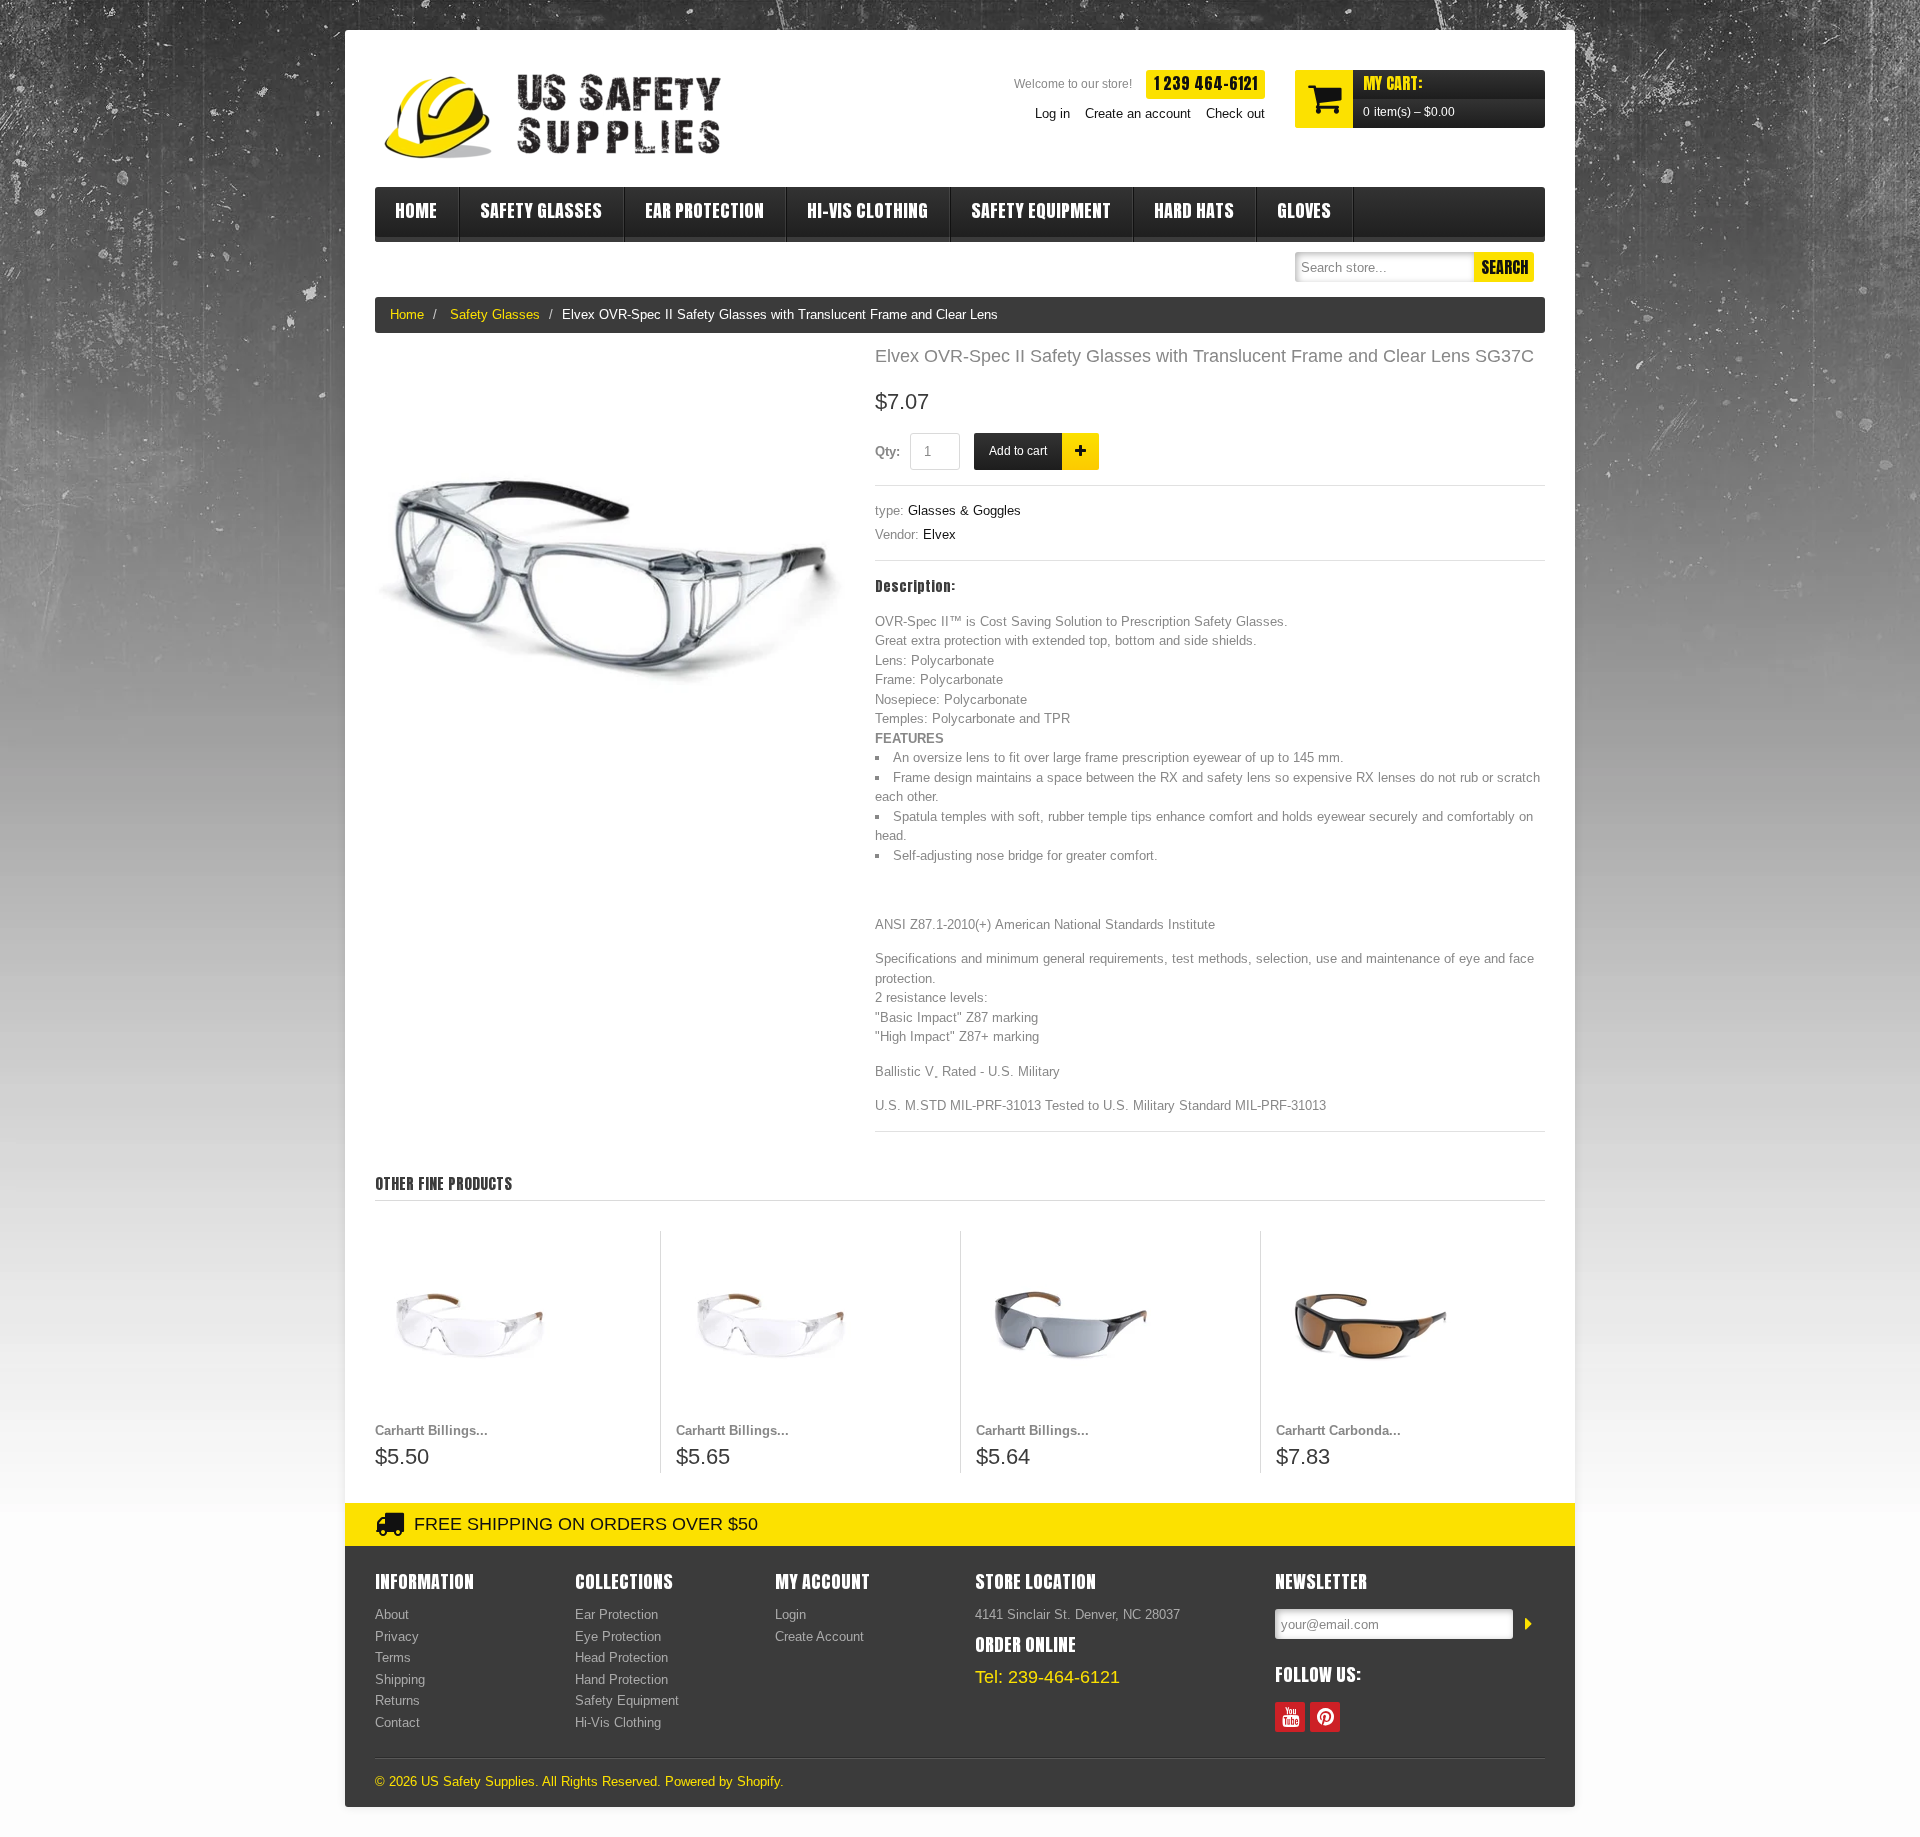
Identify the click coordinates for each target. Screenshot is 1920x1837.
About (392, 1614)
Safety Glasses (541, 210)
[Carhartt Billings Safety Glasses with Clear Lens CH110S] (510, 1326)
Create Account (819, 1636)
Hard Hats (1194, 210)
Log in (1052, 113)
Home (416, 210)
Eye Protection (618, 1636)
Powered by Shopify (722, 1781)
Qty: (887, 451)
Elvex (939, 534)
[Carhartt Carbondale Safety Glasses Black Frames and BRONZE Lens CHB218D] (1410, 1326)
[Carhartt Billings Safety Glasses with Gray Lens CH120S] (1110, 1326)
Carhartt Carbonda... (1338, 1430)
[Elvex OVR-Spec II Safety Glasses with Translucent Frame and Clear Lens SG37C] (610, 357)
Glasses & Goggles (964, 510)
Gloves (1304, 210)
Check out (1235, 113)
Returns (397, 1700)
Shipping (400, 1679)
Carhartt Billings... (431, 1430)
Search (1504, 267)
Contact (397, 1722)
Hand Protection (621, 1679)
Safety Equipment (1041, 210)
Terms (393, 1657)
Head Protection (621, 1657)
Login (790, 1614)
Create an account (1138, 113)
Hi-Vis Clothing (867, 210)
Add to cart (1018, 451)
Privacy (397, 1636)
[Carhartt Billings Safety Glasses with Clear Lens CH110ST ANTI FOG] (810, 1326)
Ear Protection (704, 210)
